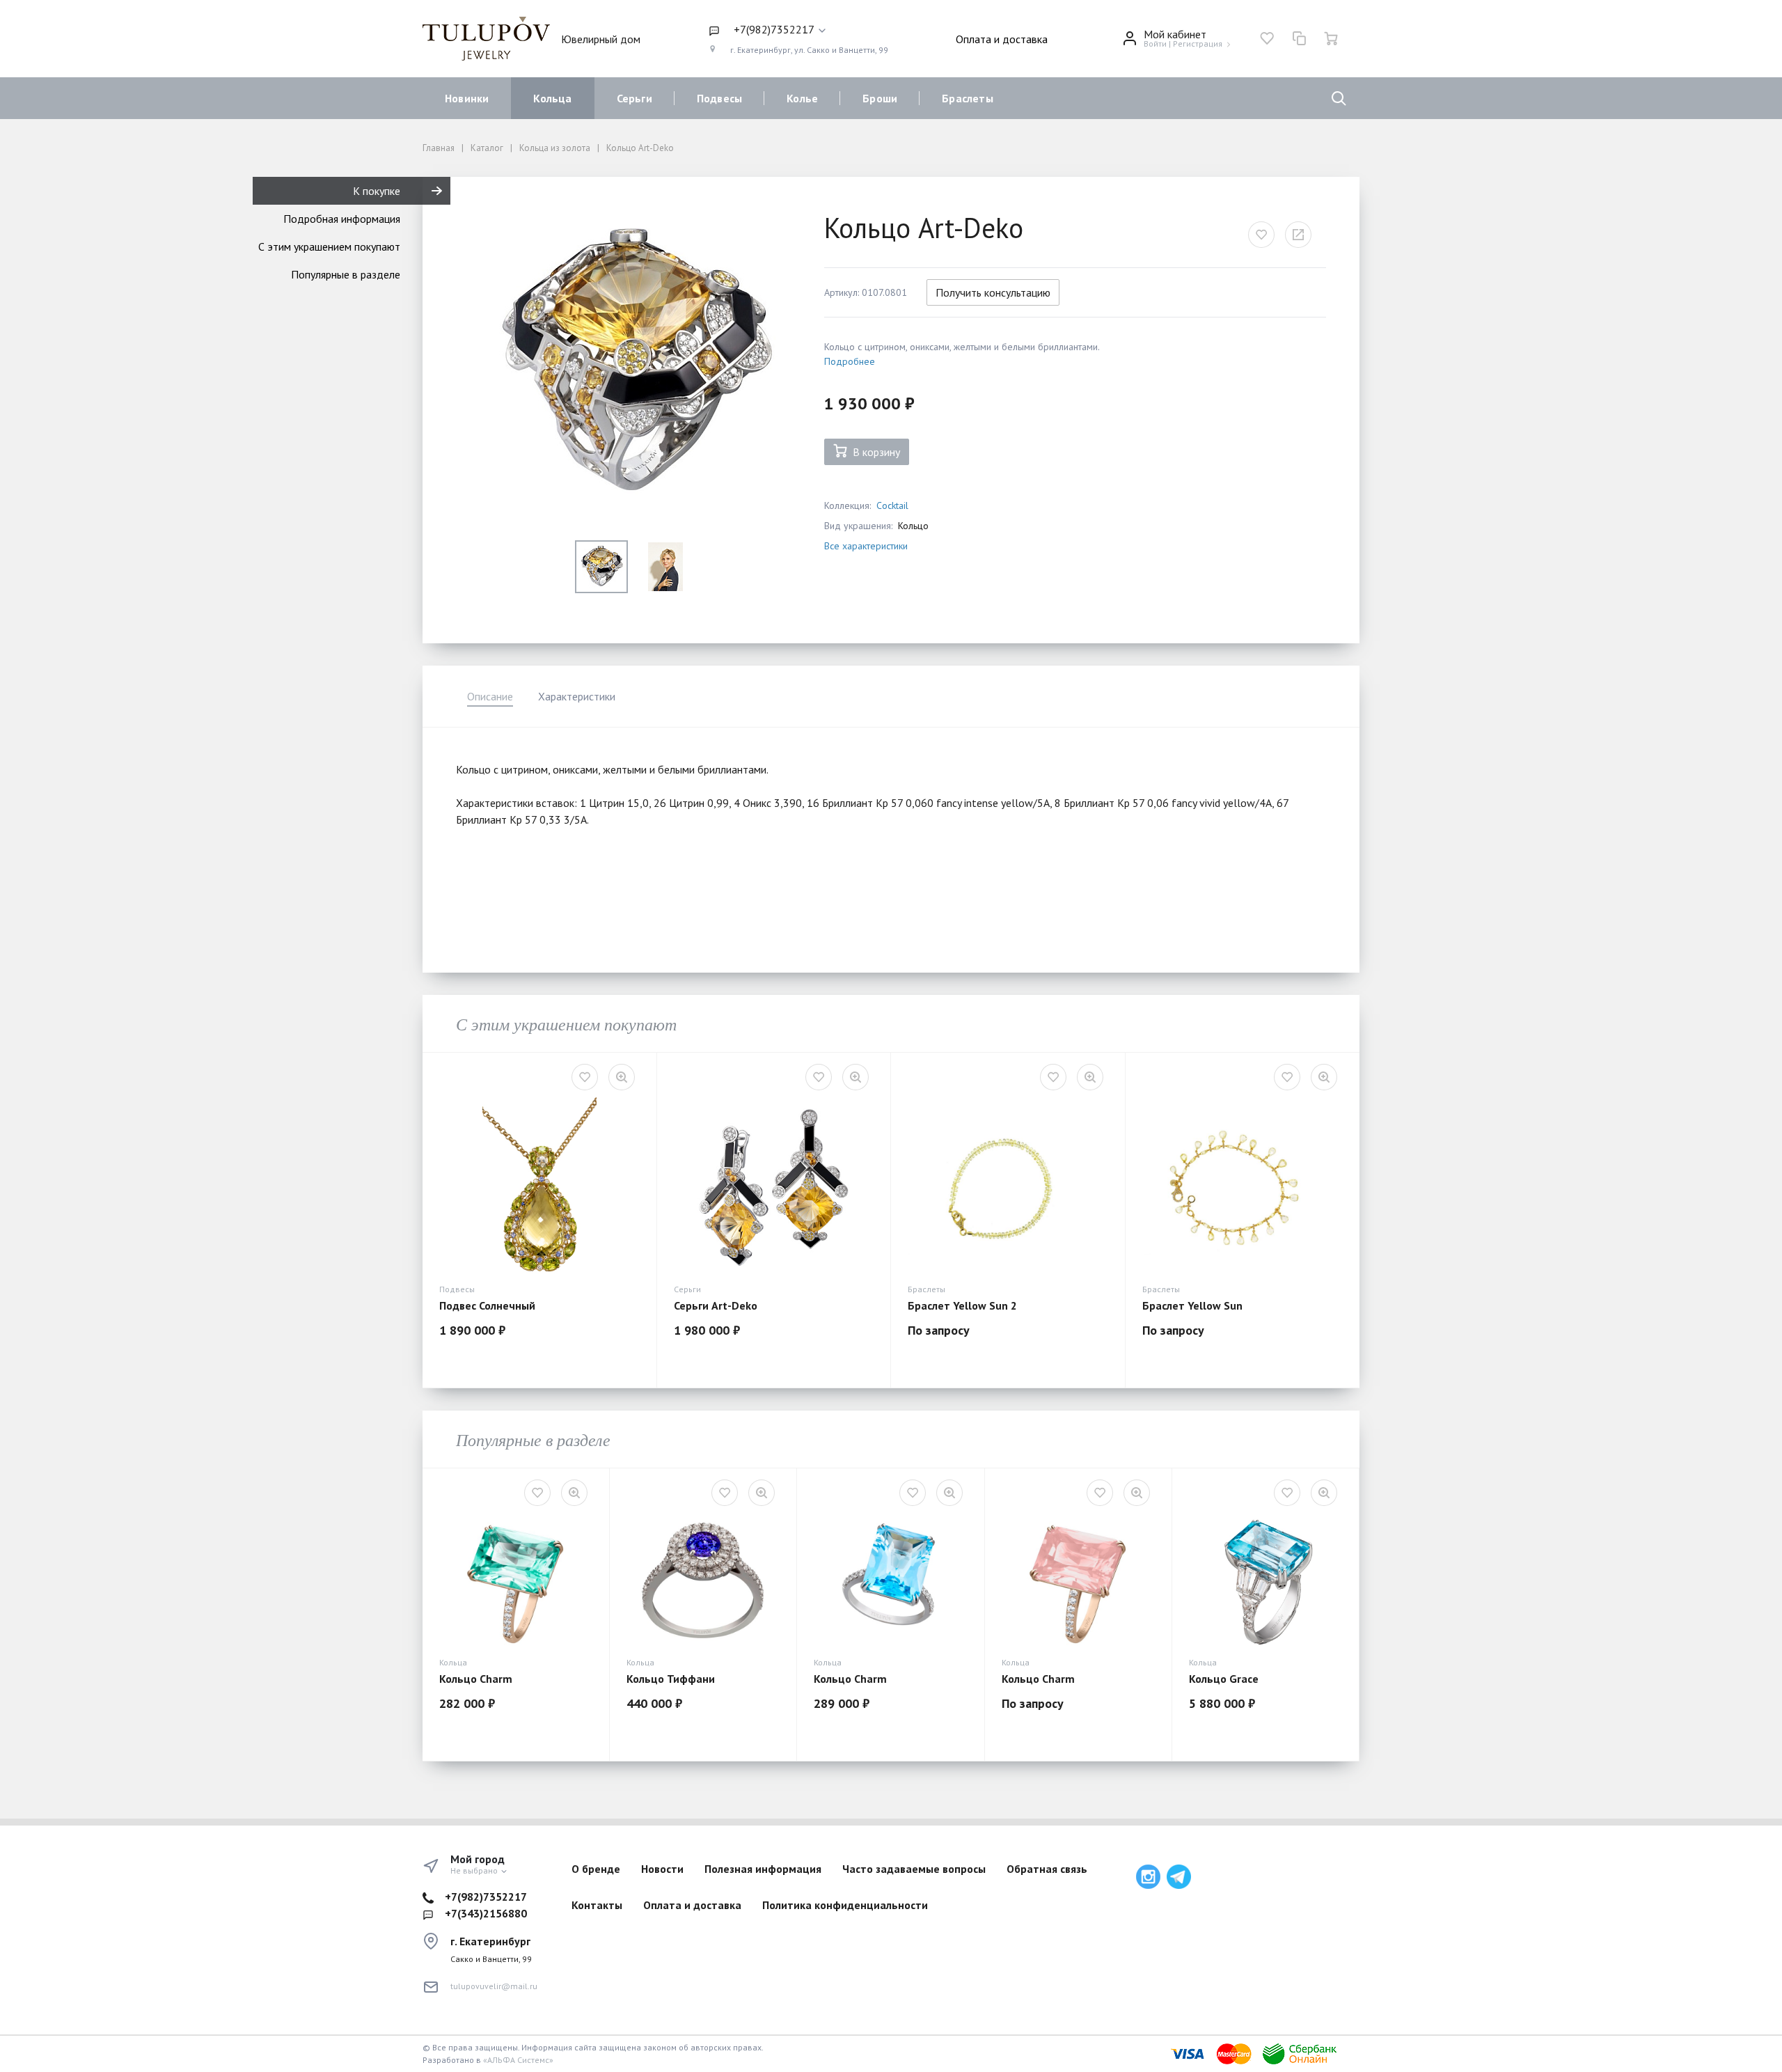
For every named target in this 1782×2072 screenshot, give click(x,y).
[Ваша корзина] (1331, 38)
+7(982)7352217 (486, 1897)
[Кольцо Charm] (516, 1582)
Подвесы (719, 98)
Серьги (634, 98)
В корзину (876, 452)
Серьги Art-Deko (716, 1305)
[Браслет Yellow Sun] (1243, 1187)
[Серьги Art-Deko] (774, 1187)
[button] (798, 30)
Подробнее (850, 361)
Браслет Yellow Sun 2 (962, 1305)
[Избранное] (1267, 38)
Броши (880, 98)
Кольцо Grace (1224, 1679)
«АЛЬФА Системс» (518, 2060)
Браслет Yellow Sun (1192, 1305)
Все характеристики (866, 546)
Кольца (552, 98)
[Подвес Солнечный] (539, 1187)
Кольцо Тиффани (671, 1679)
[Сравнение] (1299, 38)
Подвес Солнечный (487, 1305)
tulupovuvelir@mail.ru (494, 1986)
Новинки (467, 98)
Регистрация (1198, 44)
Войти (1155, 44)
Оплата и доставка (1002, 39)
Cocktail (892, 505)
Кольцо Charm (476, 1679)
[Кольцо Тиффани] (703, 1582)
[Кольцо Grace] (1265, 1582)
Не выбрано (475, 1870)
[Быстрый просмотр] (622, 1077)
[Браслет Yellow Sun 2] (1008, 1187)
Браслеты (968, 98)
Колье (802, 98)
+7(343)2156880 (486, 1913)
